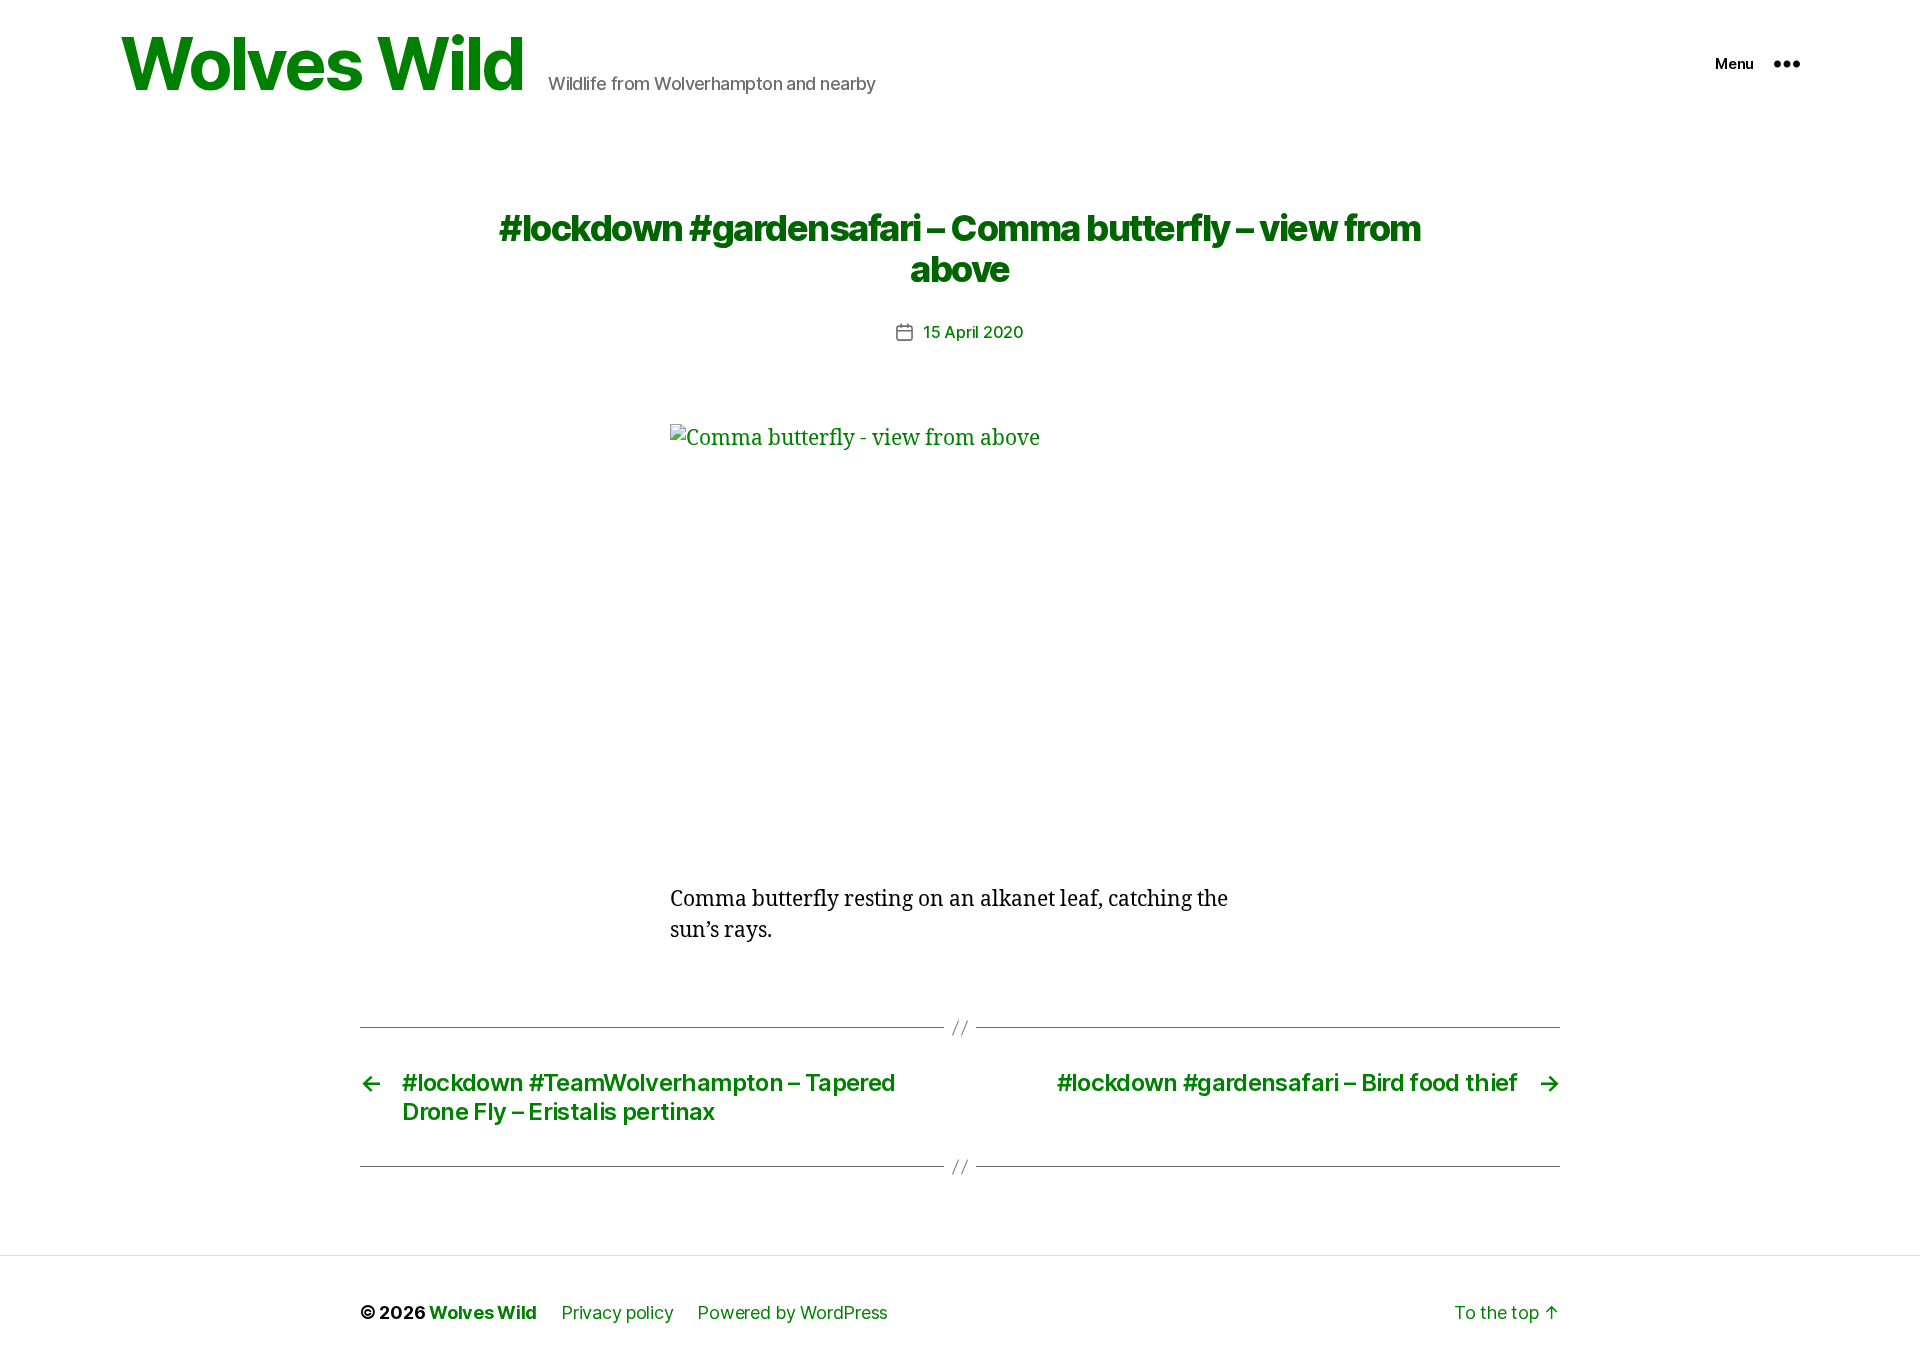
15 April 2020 (973, 332)
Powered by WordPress (792, 1312)
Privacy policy (617, 1312)
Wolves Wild (322, 64)
